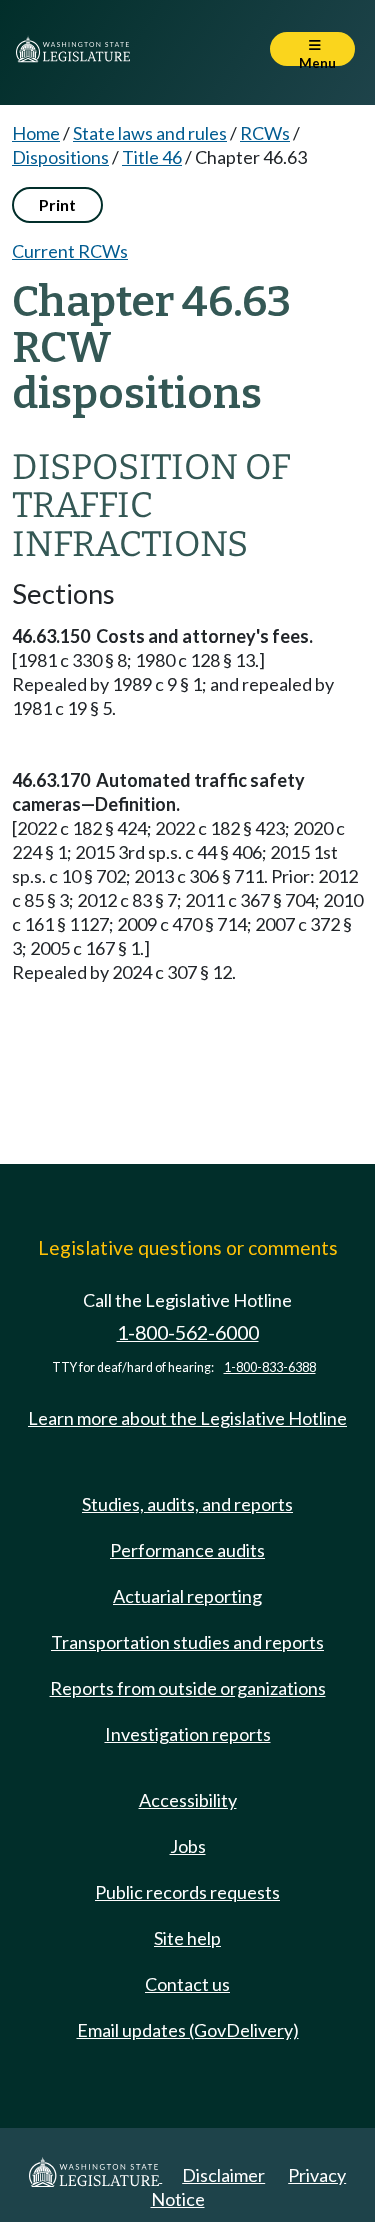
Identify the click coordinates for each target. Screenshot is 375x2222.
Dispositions (60, 157)
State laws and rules (150, 133)
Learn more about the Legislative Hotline (187, 1418)
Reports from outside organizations (188, 1688)
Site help (187, 1938)
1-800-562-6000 (188, 1332)
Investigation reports (188, 1734)
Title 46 (152, 157)
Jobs (188, 1846)
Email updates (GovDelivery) (188, 2030)
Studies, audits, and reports (187, 1504)
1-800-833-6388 (270, 1367)
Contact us (187, 1984)
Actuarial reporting (187, 1596)
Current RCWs (70, 251)
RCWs (265, 133)
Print (57, 204)
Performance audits (187, 1550)
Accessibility (188, 1800)
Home (36, 133)
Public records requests (187, 1892)
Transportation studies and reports (187, 1642)
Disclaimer (223, 2175)
